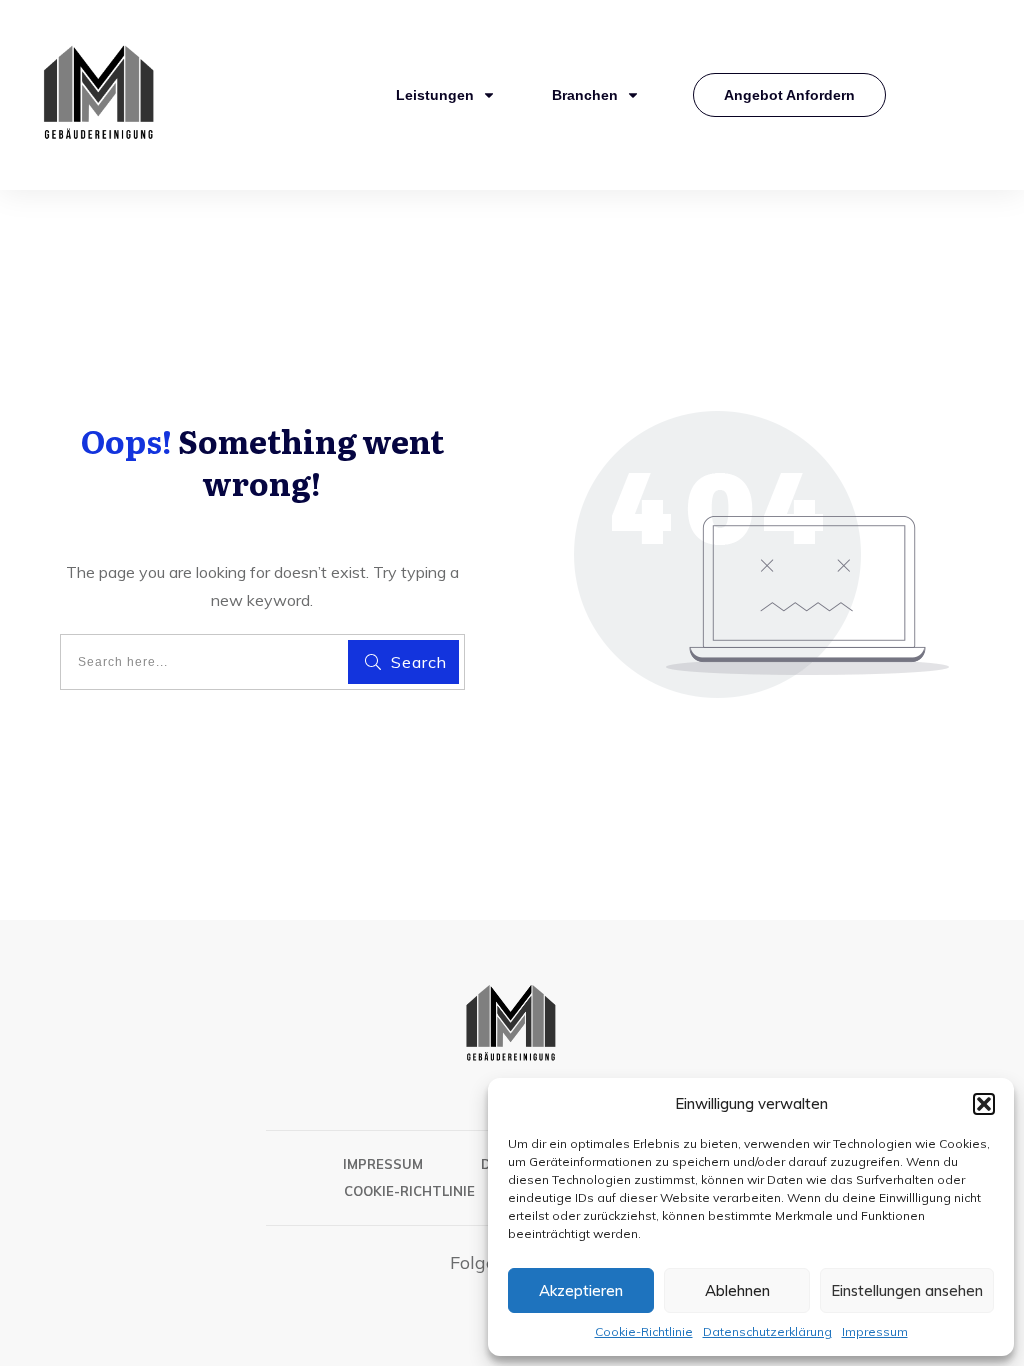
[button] (984, 1104)
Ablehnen (737, 1290)
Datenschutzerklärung (767, 1331)
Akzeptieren (581, 1290)
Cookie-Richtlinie (644, 1331)
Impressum (875, 1331)
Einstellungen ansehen (907, 1290)
